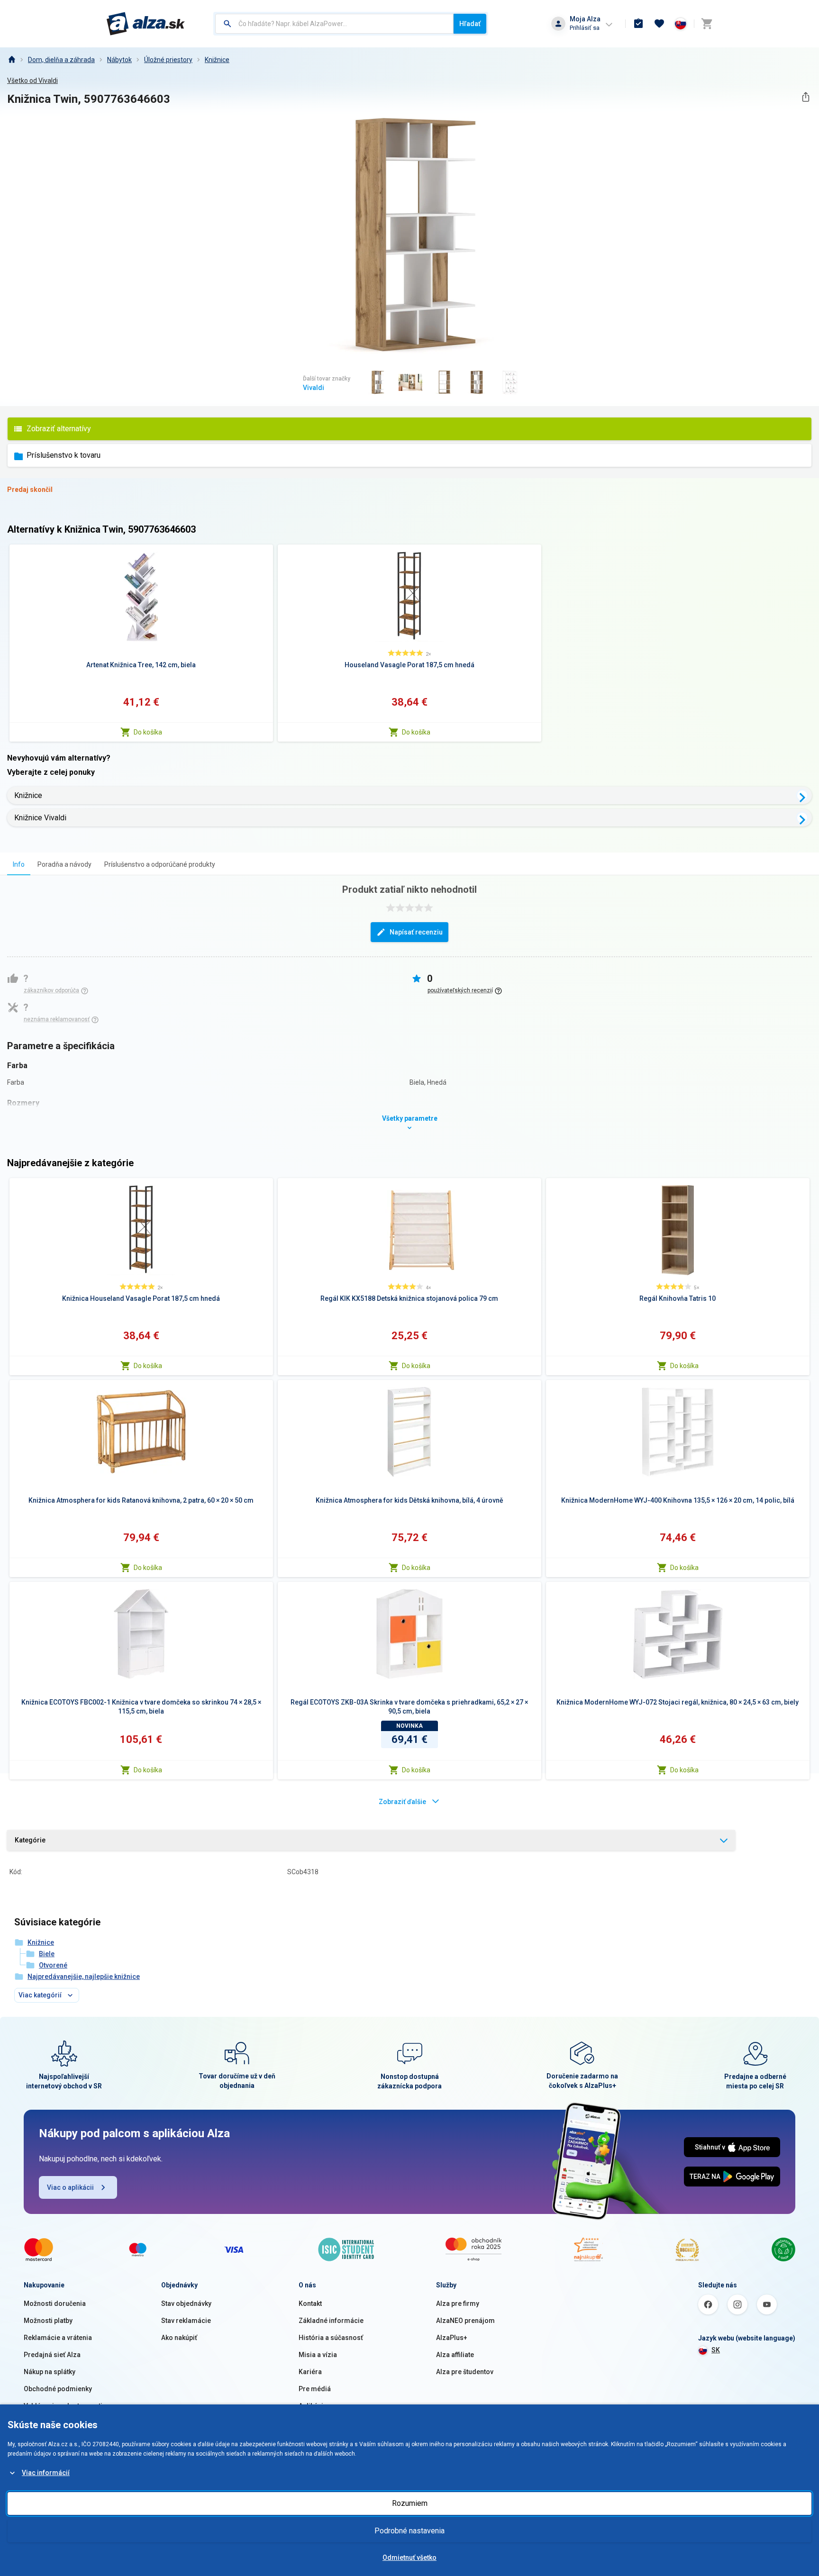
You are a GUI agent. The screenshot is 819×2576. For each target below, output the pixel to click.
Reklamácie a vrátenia (58, 2338)
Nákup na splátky (50, 2372)
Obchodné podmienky (58, 2389)
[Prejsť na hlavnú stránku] (146, 24)
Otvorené (53, 1965)
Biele (47, 1954)
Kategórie (30, 1840)
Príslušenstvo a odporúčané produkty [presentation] (160, 864)
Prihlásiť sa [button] (585, 28)
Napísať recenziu (416, 932)
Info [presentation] (19, 864)
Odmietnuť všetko (409, 2558)
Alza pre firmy (458, 2304)
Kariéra (310, 2372)
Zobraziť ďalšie (402, 1802)
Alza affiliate (455, 2355)
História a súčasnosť (331, 2338)
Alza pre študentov (465, 2372)
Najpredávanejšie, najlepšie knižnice (84, 1977)
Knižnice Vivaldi (40, 818)
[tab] (19, 864)
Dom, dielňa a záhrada (61, 60)
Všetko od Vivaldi (32, 81)
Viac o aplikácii (70, 2187)
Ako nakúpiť (179, 2338)
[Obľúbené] (659, 24)
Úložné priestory (168, 60)
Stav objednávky (186, 2304)
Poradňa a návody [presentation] (64, 864)
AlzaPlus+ (452, 2338)
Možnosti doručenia (55, 2304)
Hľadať (470, 24)
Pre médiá (315, 2389)
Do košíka (148, 732)
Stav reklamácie (186, 2321)
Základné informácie (331, 2321)
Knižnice (217, 60)
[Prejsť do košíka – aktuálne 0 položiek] (707, 24)
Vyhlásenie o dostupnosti (63, 2406)
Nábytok (119, 60)
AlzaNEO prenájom (465, 2321)
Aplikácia (313, 2406)
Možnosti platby (48, 2321)
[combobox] (334, 24)
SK (716, 2350)
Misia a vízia (318, 2355)
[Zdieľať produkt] (805, 97)
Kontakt (310, 2304)
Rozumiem (410, 2503)
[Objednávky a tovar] (638, 24)
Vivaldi (314, 388)
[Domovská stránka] (11, 60)
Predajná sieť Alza (52, 2355)
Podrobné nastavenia (409, 2531)
